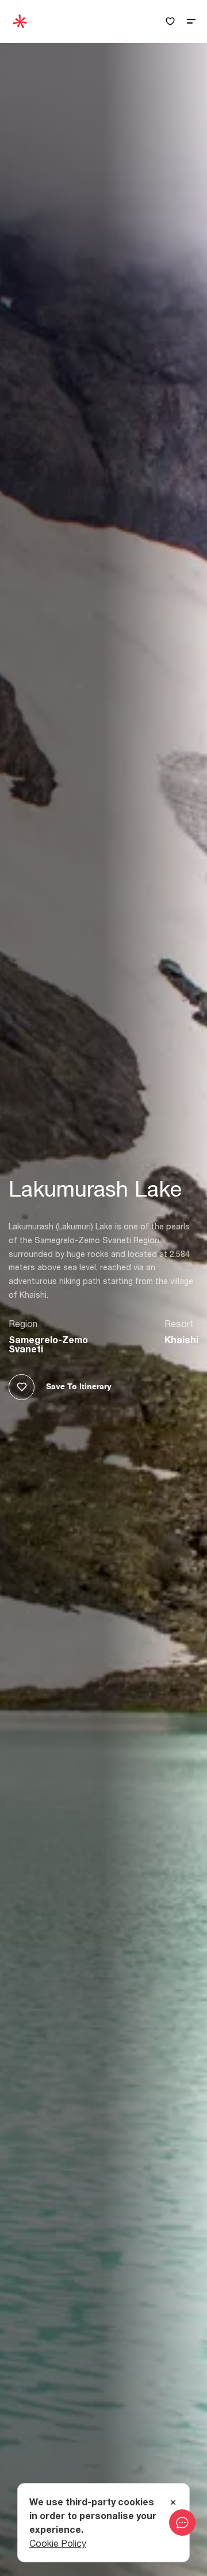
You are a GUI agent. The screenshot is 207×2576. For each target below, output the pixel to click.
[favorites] (170, 22)
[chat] (182, 2523)
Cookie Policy (58, 2543)
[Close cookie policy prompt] (173, 2503)
